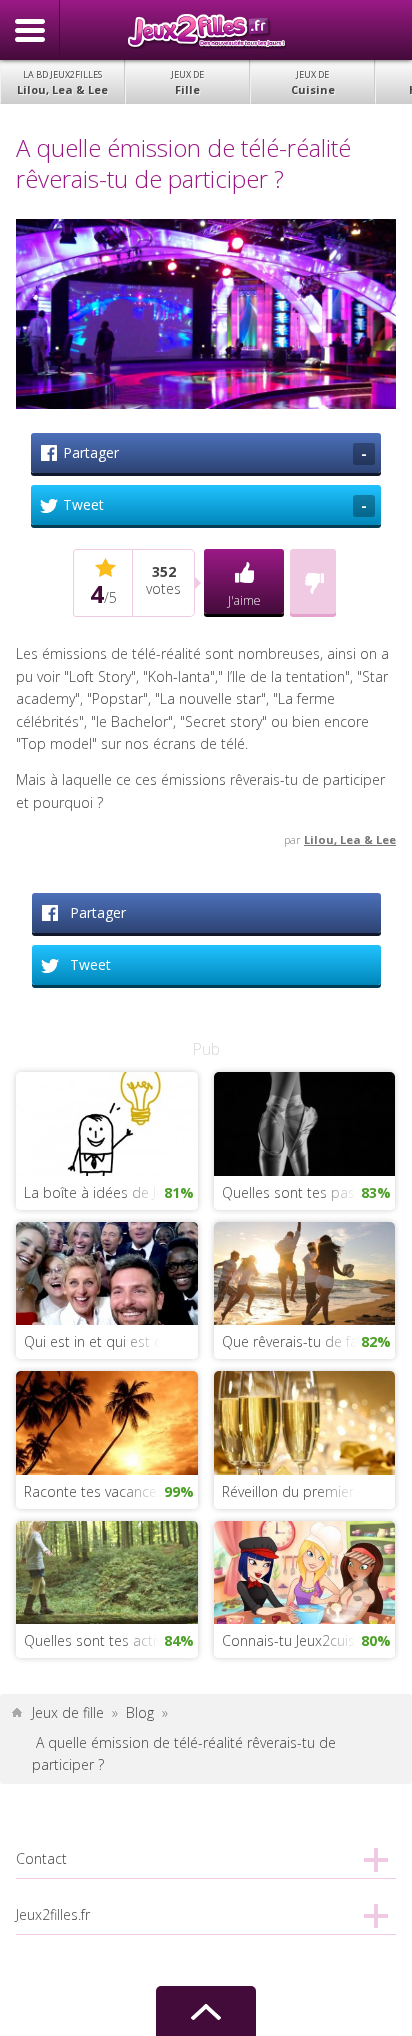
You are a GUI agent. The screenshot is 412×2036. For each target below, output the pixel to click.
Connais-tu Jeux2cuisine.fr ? (308, 1640)
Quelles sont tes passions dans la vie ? (308, 1192)
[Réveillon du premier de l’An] (304, 1421)
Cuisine (313, 82)
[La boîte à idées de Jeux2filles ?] (106, 1122)
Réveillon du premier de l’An (308, 1491)
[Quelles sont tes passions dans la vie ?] (304, 1122)
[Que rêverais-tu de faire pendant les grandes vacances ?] (304, 1271)
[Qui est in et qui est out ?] (106, 1271)
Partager (215, 453)
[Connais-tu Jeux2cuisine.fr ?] (304, 1570)
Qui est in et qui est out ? (105, 1341)
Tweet (215, 505)
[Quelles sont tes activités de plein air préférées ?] (106, 1570)
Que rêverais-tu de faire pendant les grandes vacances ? (308, 1341)
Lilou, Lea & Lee (62, 82)
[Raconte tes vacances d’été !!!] (106, 1421)
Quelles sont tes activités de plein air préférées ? (110, 1640)
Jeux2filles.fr (206, 30)
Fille (187, 82)
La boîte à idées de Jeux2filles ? (110, 1192)
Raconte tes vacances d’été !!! (110, 1491)
